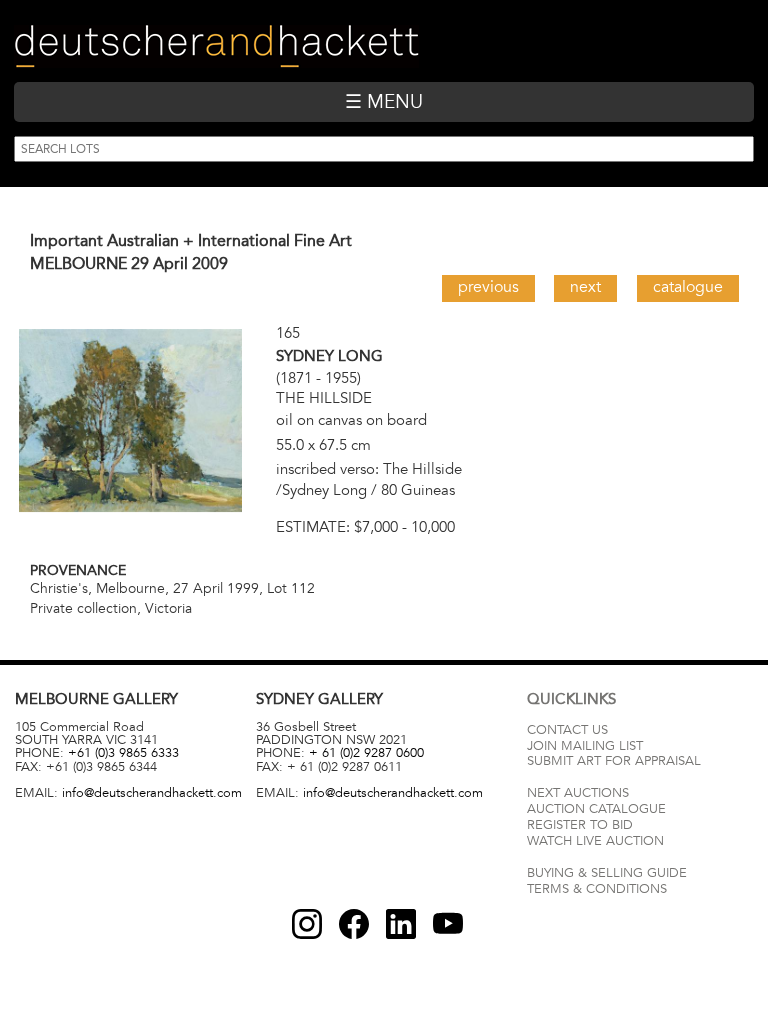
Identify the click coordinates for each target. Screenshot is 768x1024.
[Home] (216, 46)
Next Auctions (578, 793)
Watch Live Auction (595, 841)
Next (585, 287)
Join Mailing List (585, 746)
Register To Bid (580, 825)
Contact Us (567, 730)
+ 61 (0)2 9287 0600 (366, 753)
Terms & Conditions (597, 889)
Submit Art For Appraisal (614, 761)
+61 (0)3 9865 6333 (123, 753)
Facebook (354, 924)
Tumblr (401, 924)
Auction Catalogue (596, 809)
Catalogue (688, 287)
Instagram (307, 924)
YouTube (448, 924)
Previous (488, 287)
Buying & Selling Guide (607, 873)
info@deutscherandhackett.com (152, 793)
